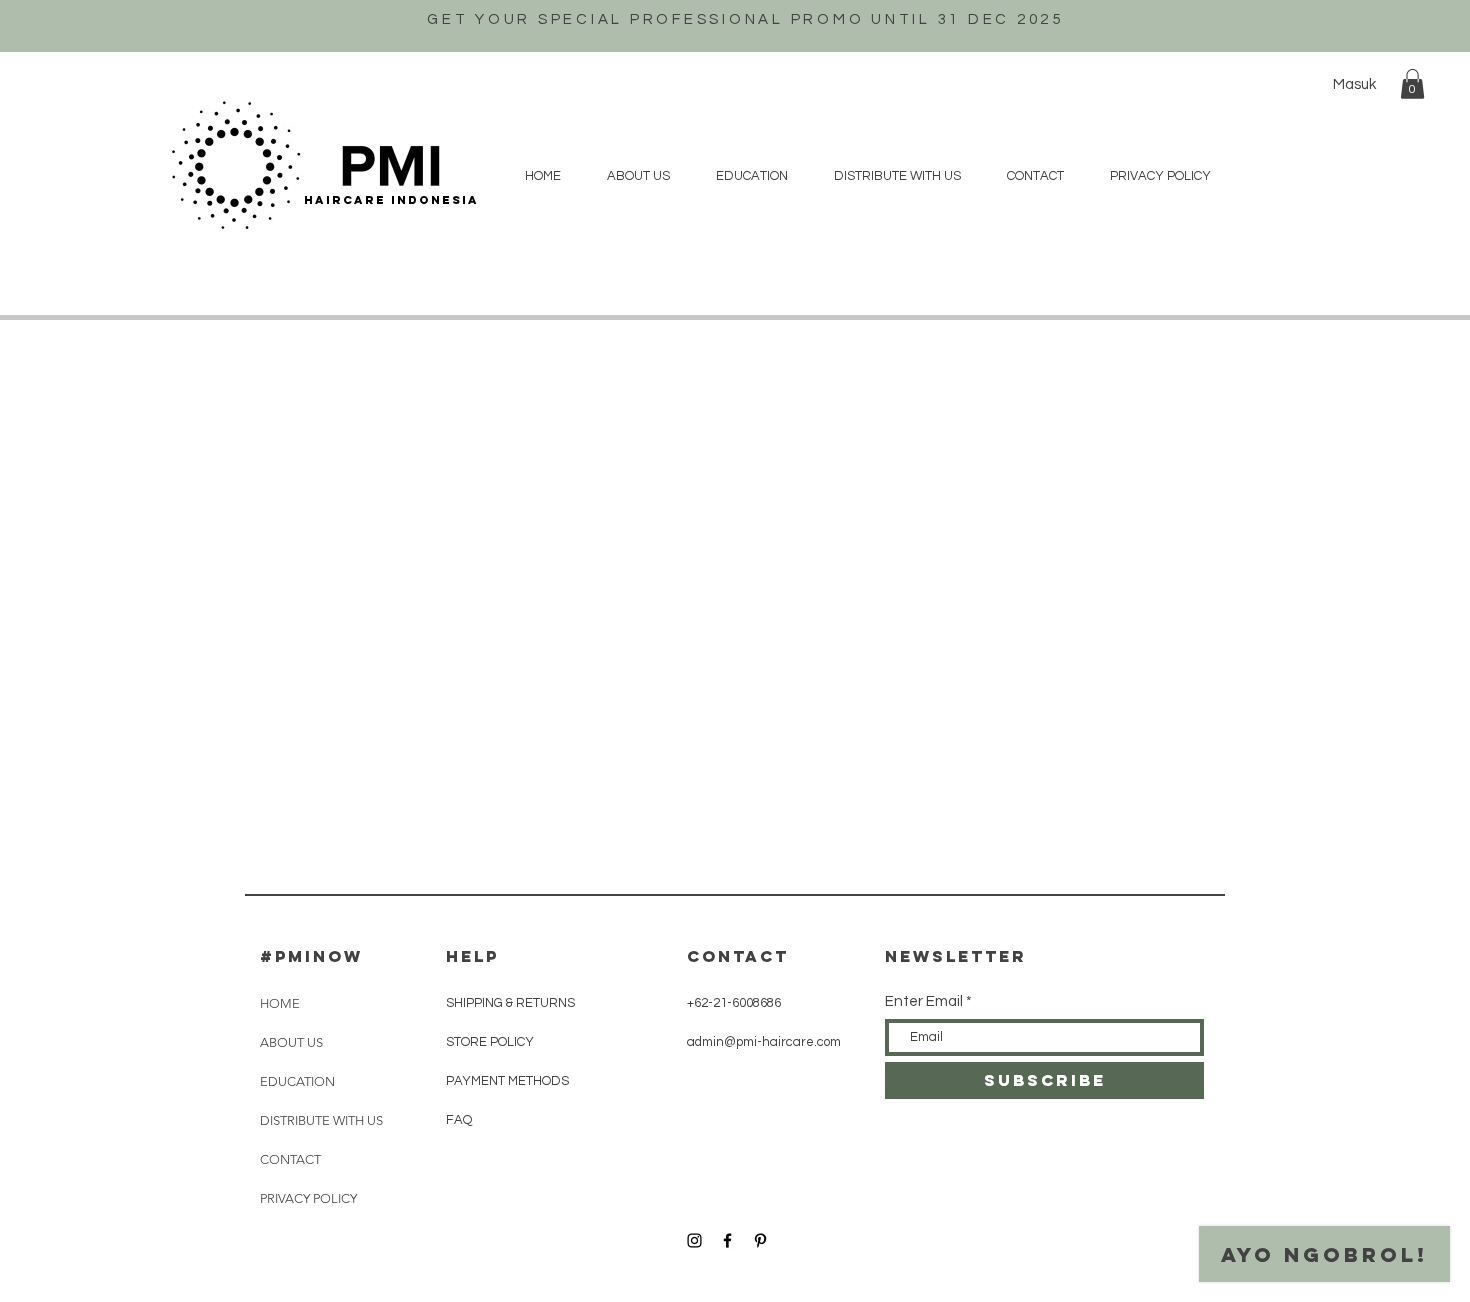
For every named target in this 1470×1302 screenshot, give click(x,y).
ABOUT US (291, 1042)
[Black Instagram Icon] (694, 1240)
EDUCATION (297, 1081)
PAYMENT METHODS (507, 1081)
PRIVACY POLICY (308, 1198)
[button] (1412, 84)
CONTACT (290, 1159)
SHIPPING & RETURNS (510, 1003)
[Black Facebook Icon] (727, 1240)
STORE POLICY (491, 1042)
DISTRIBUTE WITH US (321, 1120)
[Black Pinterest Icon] (760, 1240)
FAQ (459, 1120)
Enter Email (924, 1001)
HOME (280, 1003)
